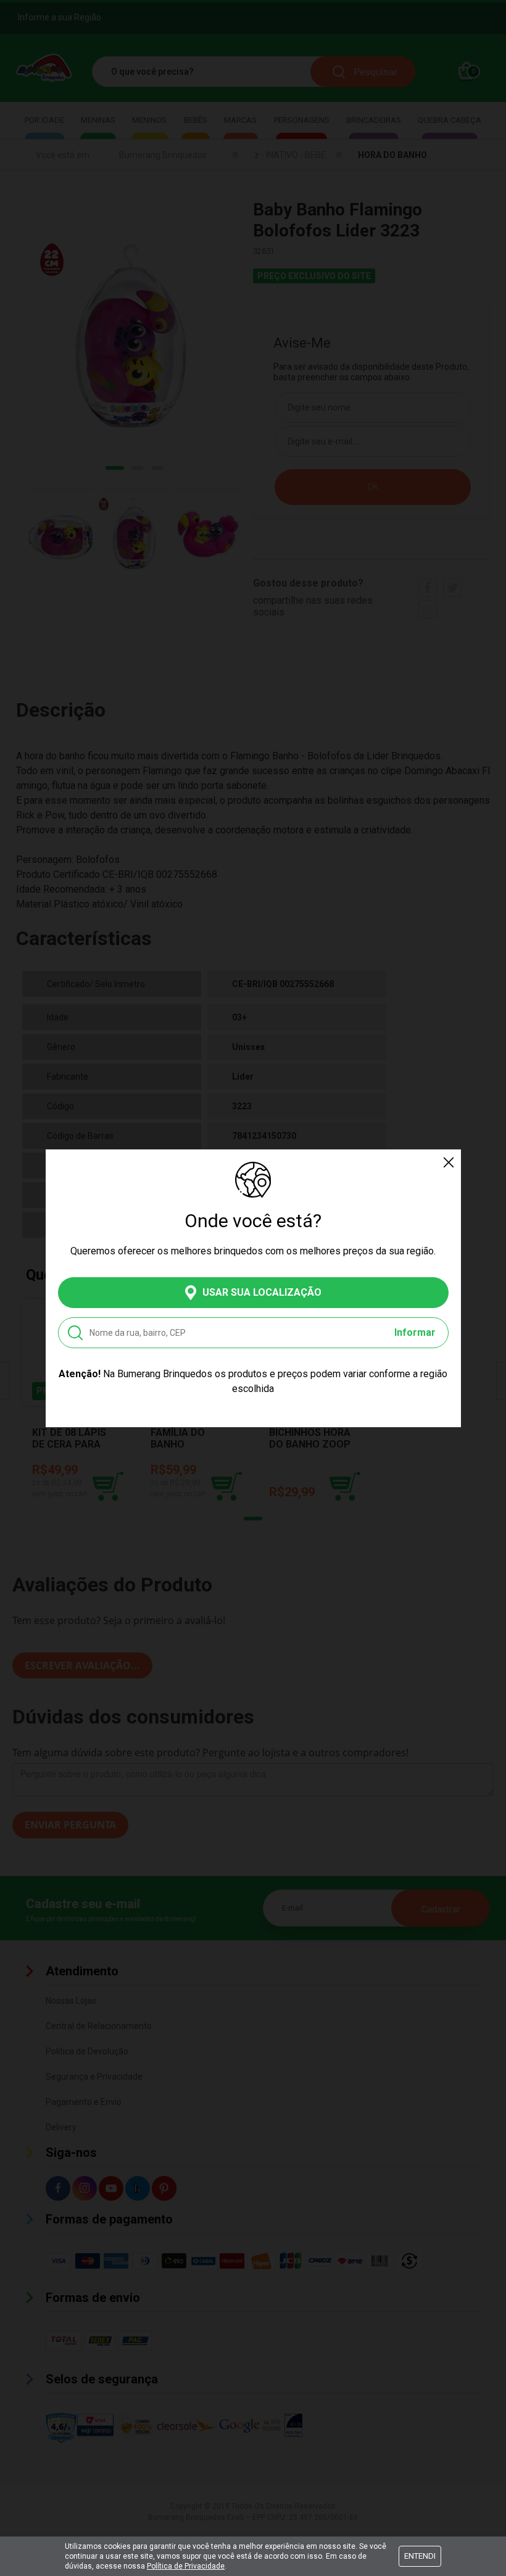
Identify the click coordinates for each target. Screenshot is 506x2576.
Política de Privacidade (186, 2566)
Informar (415, 1332)
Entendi (420, 2556)
